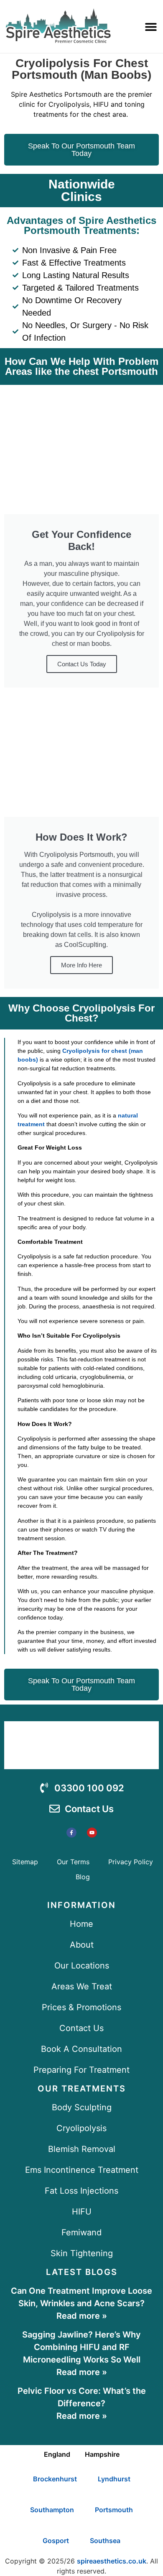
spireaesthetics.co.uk (112, 2561)
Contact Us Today (82, 664)
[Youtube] (92, 1833)
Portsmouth (114, 2510)
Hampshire (102, 2454)
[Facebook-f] (71, 1833)
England (57, 2454)
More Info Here (81, 965)
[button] (151, 26)
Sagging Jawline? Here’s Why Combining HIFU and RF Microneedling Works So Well (81, 2347)
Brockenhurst (55, 2479)
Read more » (82, 2316)
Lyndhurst (114, 2479)
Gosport (56, 2541)
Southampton (52, 2510)
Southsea (105, 2541)
